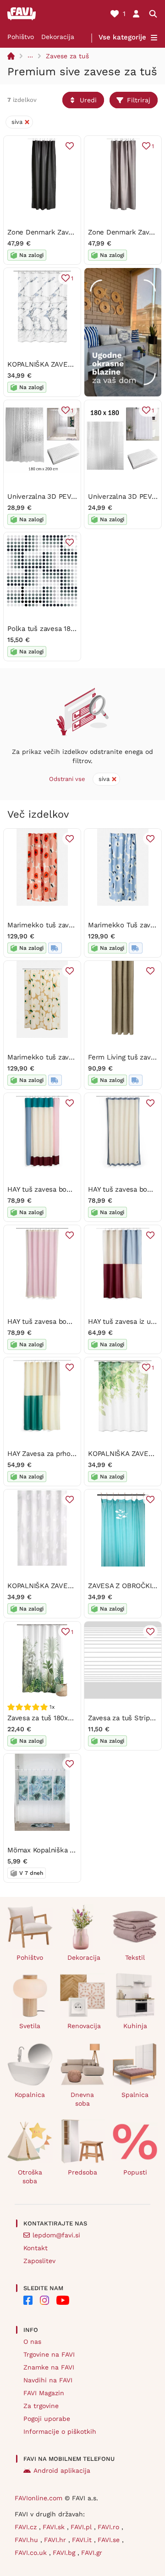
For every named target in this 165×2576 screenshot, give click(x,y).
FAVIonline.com (38, 2498)
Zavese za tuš (67, 56)
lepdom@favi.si (56, 2235)
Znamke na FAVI (49, 2367)
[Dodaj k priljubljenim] (70, 146)
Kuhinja (135, 2026)
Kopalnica (30, 2095)
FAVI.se (110, 2540)
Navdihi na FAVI (48, 2380)
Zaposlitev (39, 2261)
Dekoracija (58, 37)
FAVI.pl (82, 2527)
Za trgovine (41, 2406)
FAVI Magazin (44, 2393)
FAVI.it (83, 2540)
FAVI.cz (27, 2527)
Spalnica (135, 2095)
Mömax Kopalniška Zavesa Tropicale (66, 1850)
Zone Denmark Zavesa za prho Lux (63, 232)
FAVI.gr (92, 2553)
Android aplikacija (62, 2470)
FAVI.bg (65, 2553)
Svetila (30, 2026)
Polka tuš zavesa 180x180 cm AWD (63, 629)
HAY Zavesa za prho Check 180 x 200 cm (73, 1454)
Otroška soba (30, 2177)
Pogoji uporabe (47, 2419)
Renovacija (84, 2026)
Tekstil (135, 1957)
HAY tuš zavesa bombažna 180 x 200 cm (72, 1189)
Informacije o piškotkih (60, 2431)
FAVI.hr (56, 2540)
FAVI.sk (55, 2527)
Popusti (135, 2172)
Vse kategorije (122, 37)
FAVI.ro (110, 2527)
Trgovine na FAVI (49, 2354)
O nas (32, 2342)
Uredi (88, 100)
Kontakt (36, 2248)
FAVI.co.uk (32, 2553)
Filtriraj (139, 100)
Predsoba (82, 2172)
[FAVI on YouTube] (63, 2300)
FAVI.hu (27, 2540)
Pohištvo (21, 37)
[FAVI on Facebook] (28, 2300)
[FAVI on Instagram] (44, 2300)
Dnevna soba (82, 2099)
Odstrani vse (67, 779)
